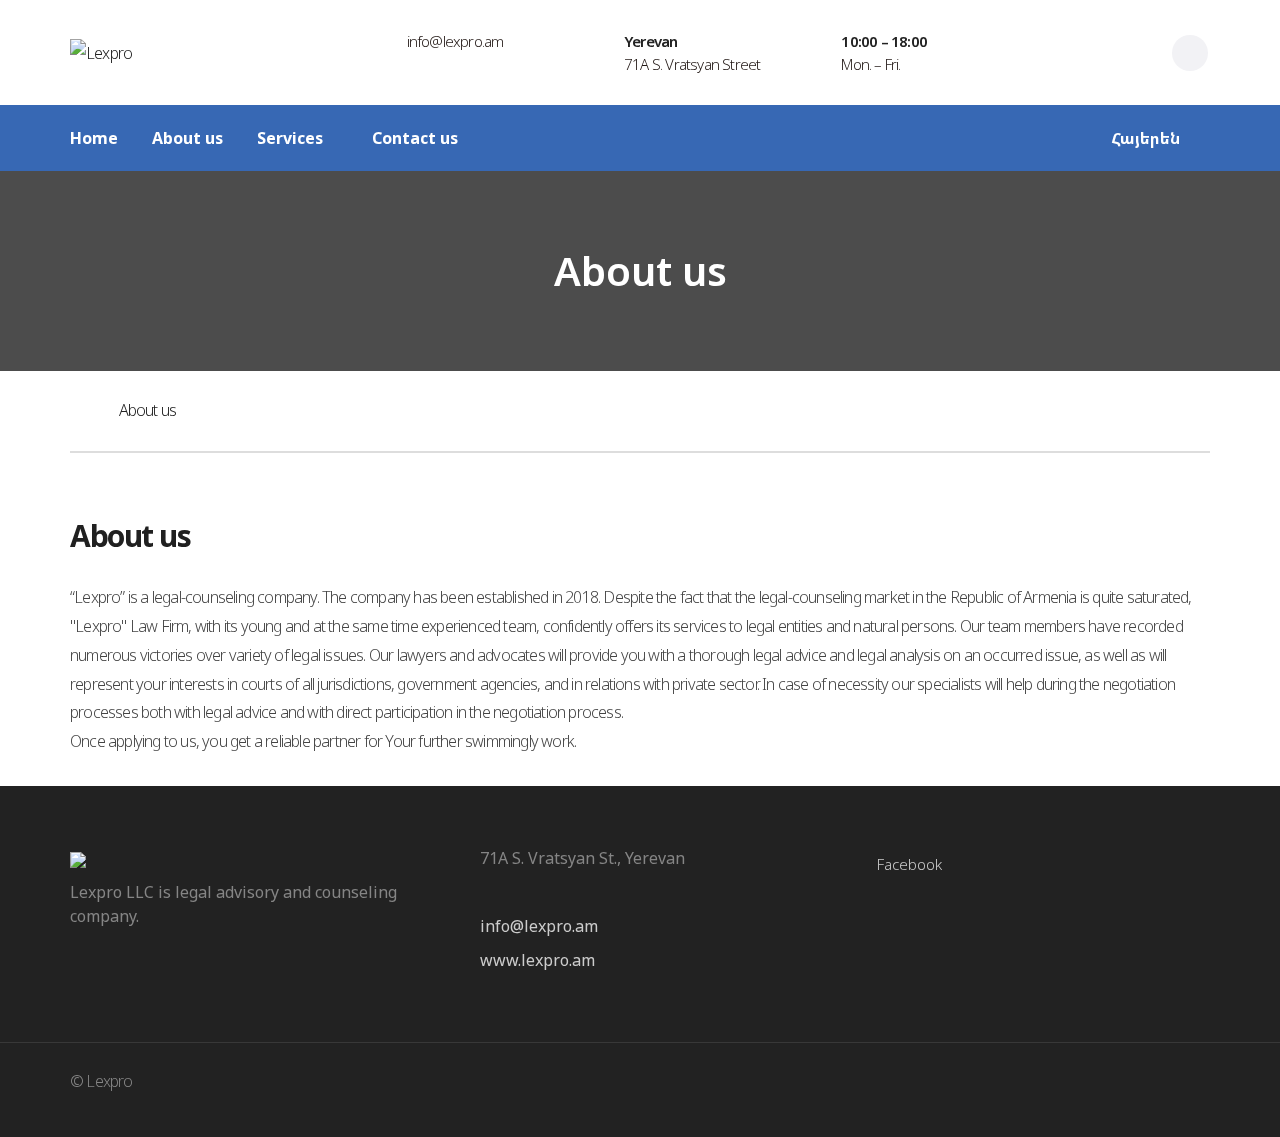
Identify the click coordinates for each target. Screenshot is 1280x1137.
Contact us (415, 138)
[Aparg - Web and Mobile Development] (1171, 1089)
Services (290, 138)
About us (187, 138)
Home (94, 138)
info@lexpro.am (539, 926)
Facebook (909, 864)
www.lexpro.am (537, 960)
